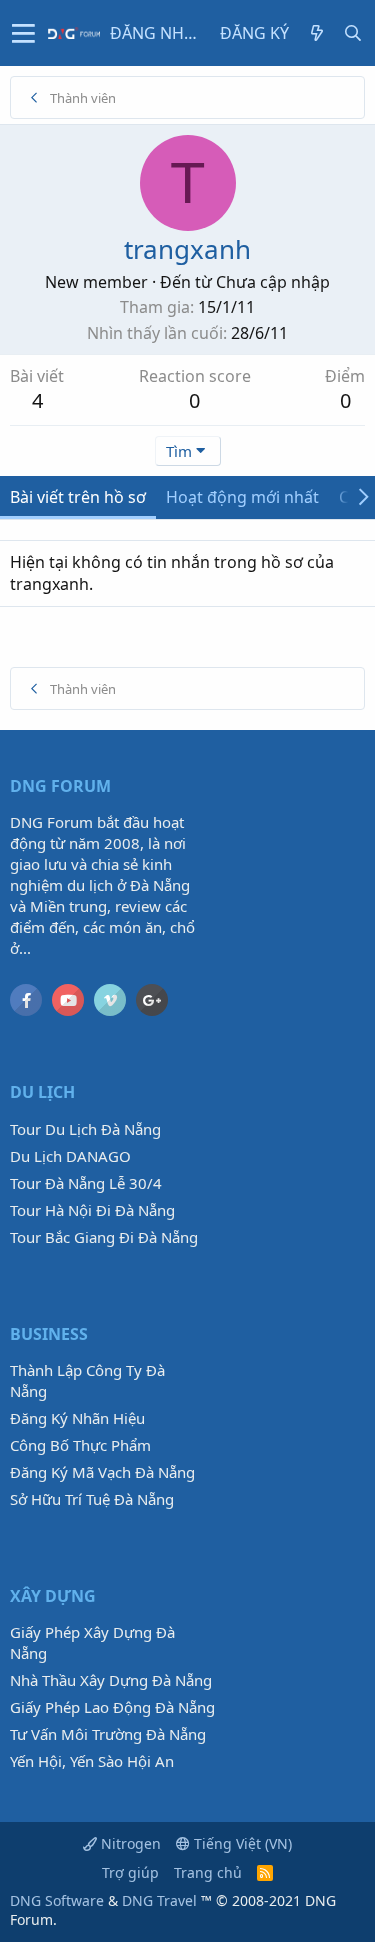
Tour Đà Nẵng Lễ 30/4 (86, 1183)
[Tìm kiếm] (353, 33)
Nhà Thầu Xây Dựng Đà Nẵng (111, 1680)
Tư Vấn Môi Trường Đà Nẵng (108, 1734)
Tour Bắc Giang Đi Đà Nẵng (104, 1237)
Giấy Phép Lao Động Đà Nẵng (112, 1707)
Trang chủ (208, 1872)
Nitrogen (129, 1843)
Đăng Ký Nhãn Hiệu (77, 1418)
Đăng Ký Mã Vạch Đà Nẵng (102, 1472)
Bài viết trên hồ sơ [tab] (78, 497)
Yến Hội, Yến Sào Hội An (92, 1761)
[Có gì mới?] (317, 33)
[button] (23, 33)
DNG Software (57, 1900)
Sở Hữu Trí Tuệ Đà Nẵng (92, 1499)
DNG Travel (159, 1900)
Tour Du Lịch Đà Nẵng (85, 1129)
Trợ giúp (130, 1872)
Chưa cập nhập (273, 282)
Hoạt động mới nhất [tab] (242, 497)
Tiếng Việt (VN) (241, 1843)
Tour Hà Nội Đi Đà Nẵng (92, 1210)
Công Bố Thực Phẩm (80, 1445)
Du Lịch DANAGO (70, 1156)
